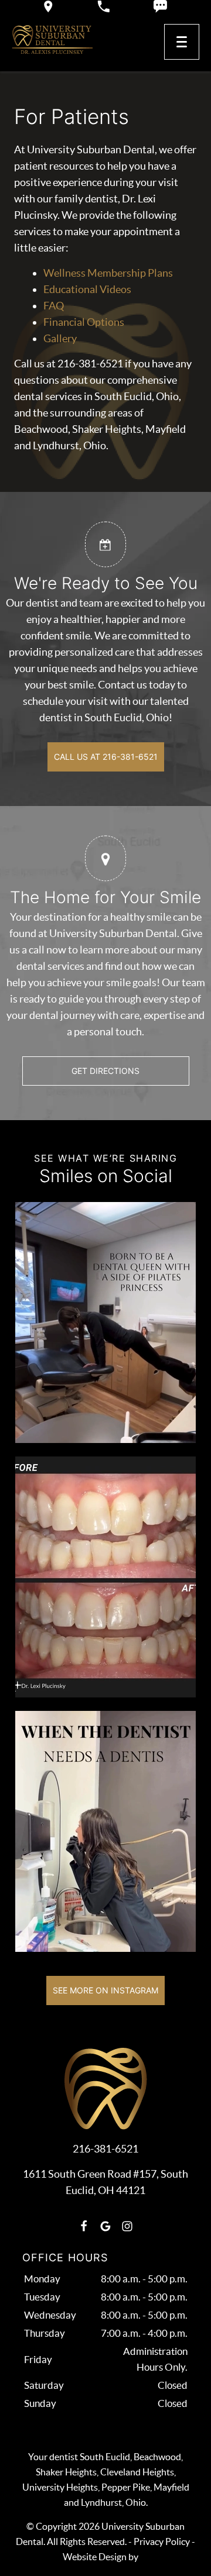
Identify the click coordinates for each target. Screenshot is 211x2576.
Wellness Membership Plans (108, 273)
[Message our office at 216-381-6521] (160, 6)
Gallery (60, 338)
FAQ (54, 306)
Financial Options (84, 322)
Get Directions (105, 1071)
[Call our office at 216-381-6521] (103, 6)
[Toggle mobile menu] (182, 42)
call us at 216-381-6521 (106, 757)
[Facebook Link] (84, 2226)
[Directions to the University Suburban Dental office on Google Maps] (48, 6)
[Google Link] (105, 2226)
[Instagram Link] (127, 2226)
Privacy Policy (162, 2541)
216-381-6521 (105, 2149)
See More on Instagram (105, 1990)
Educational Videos (87, 289)
